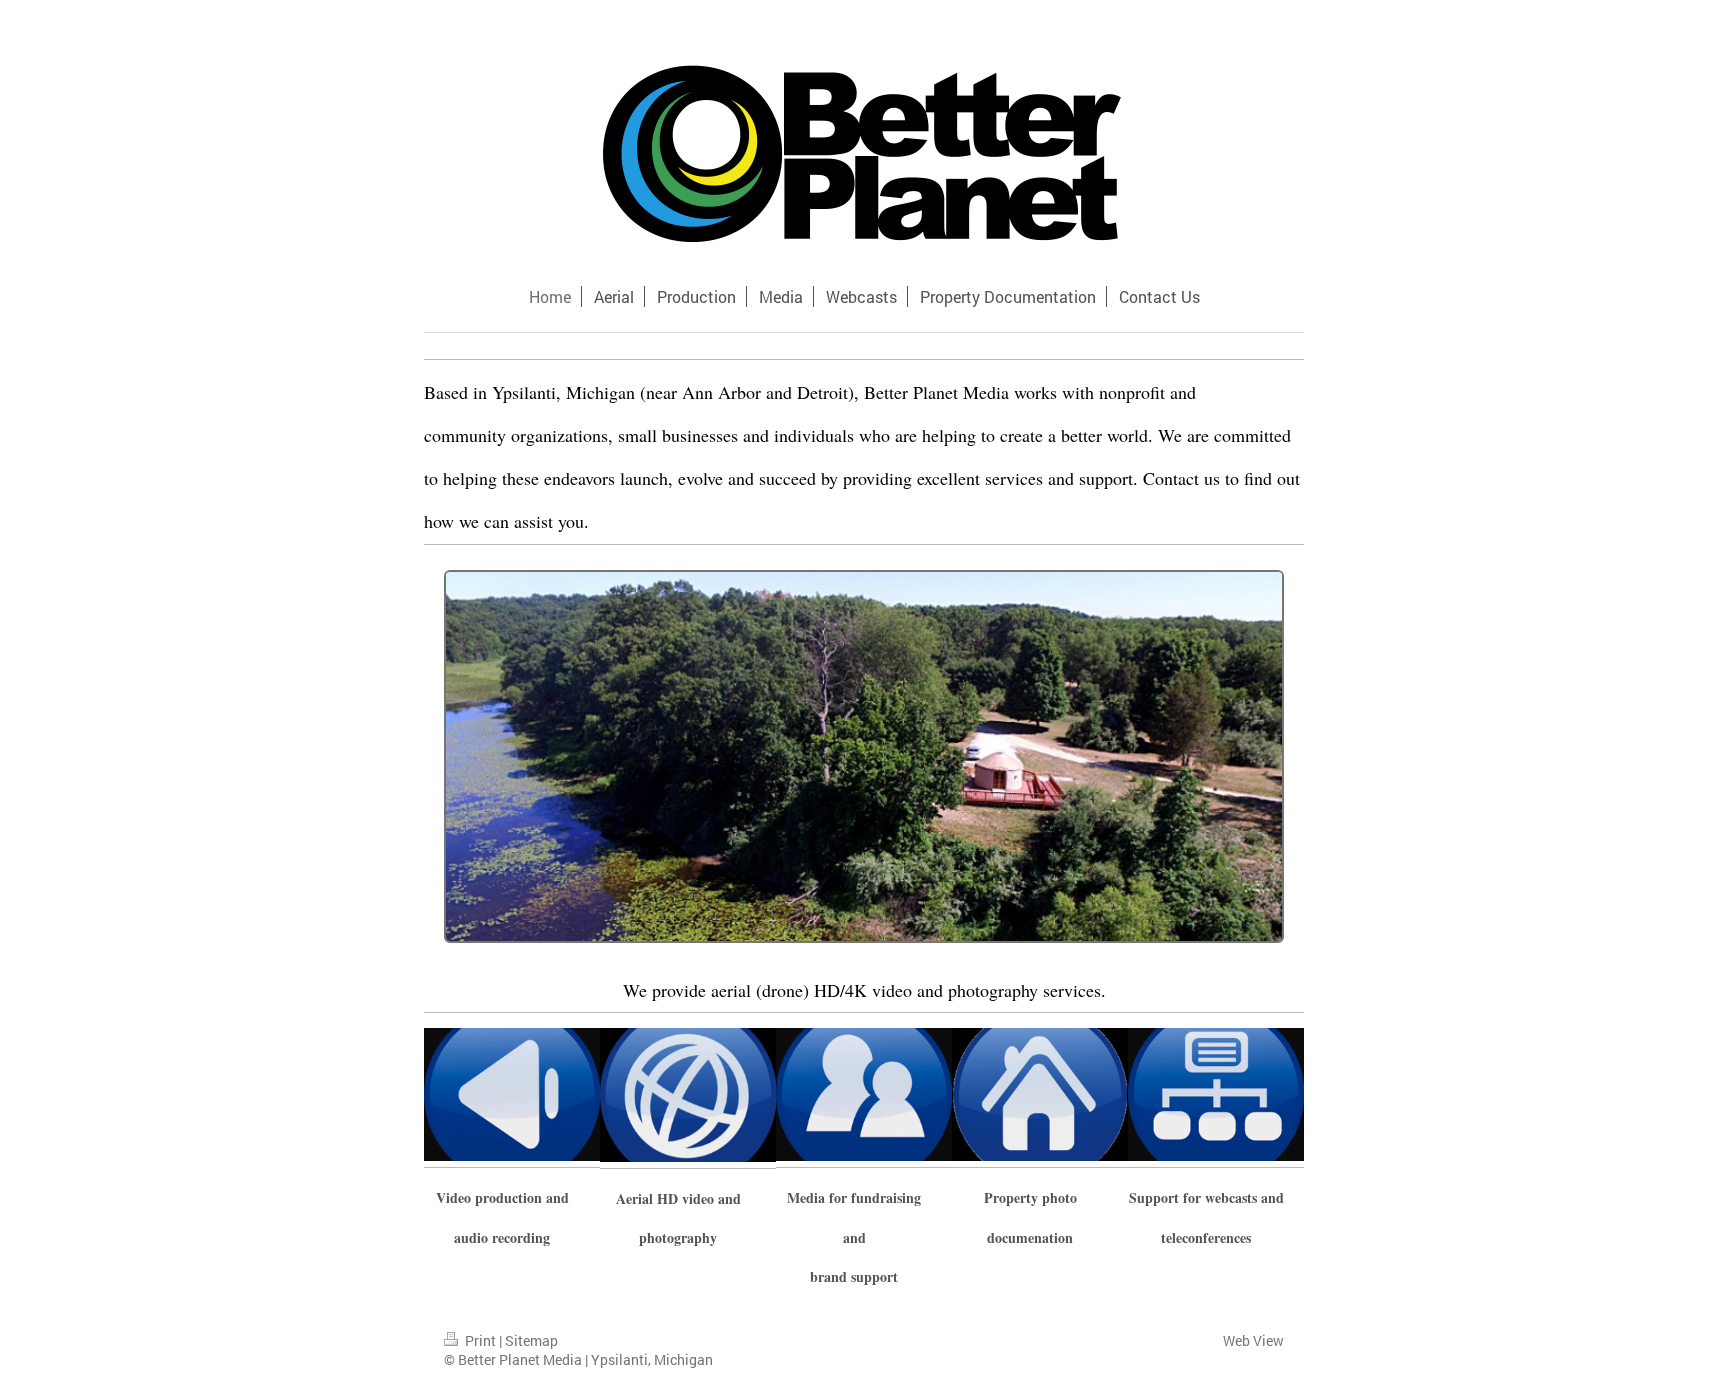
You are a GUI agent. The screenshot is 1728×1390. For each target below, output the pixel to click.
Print (480, 1340)
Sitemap (531, 1340)
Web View (1253, 1340)
